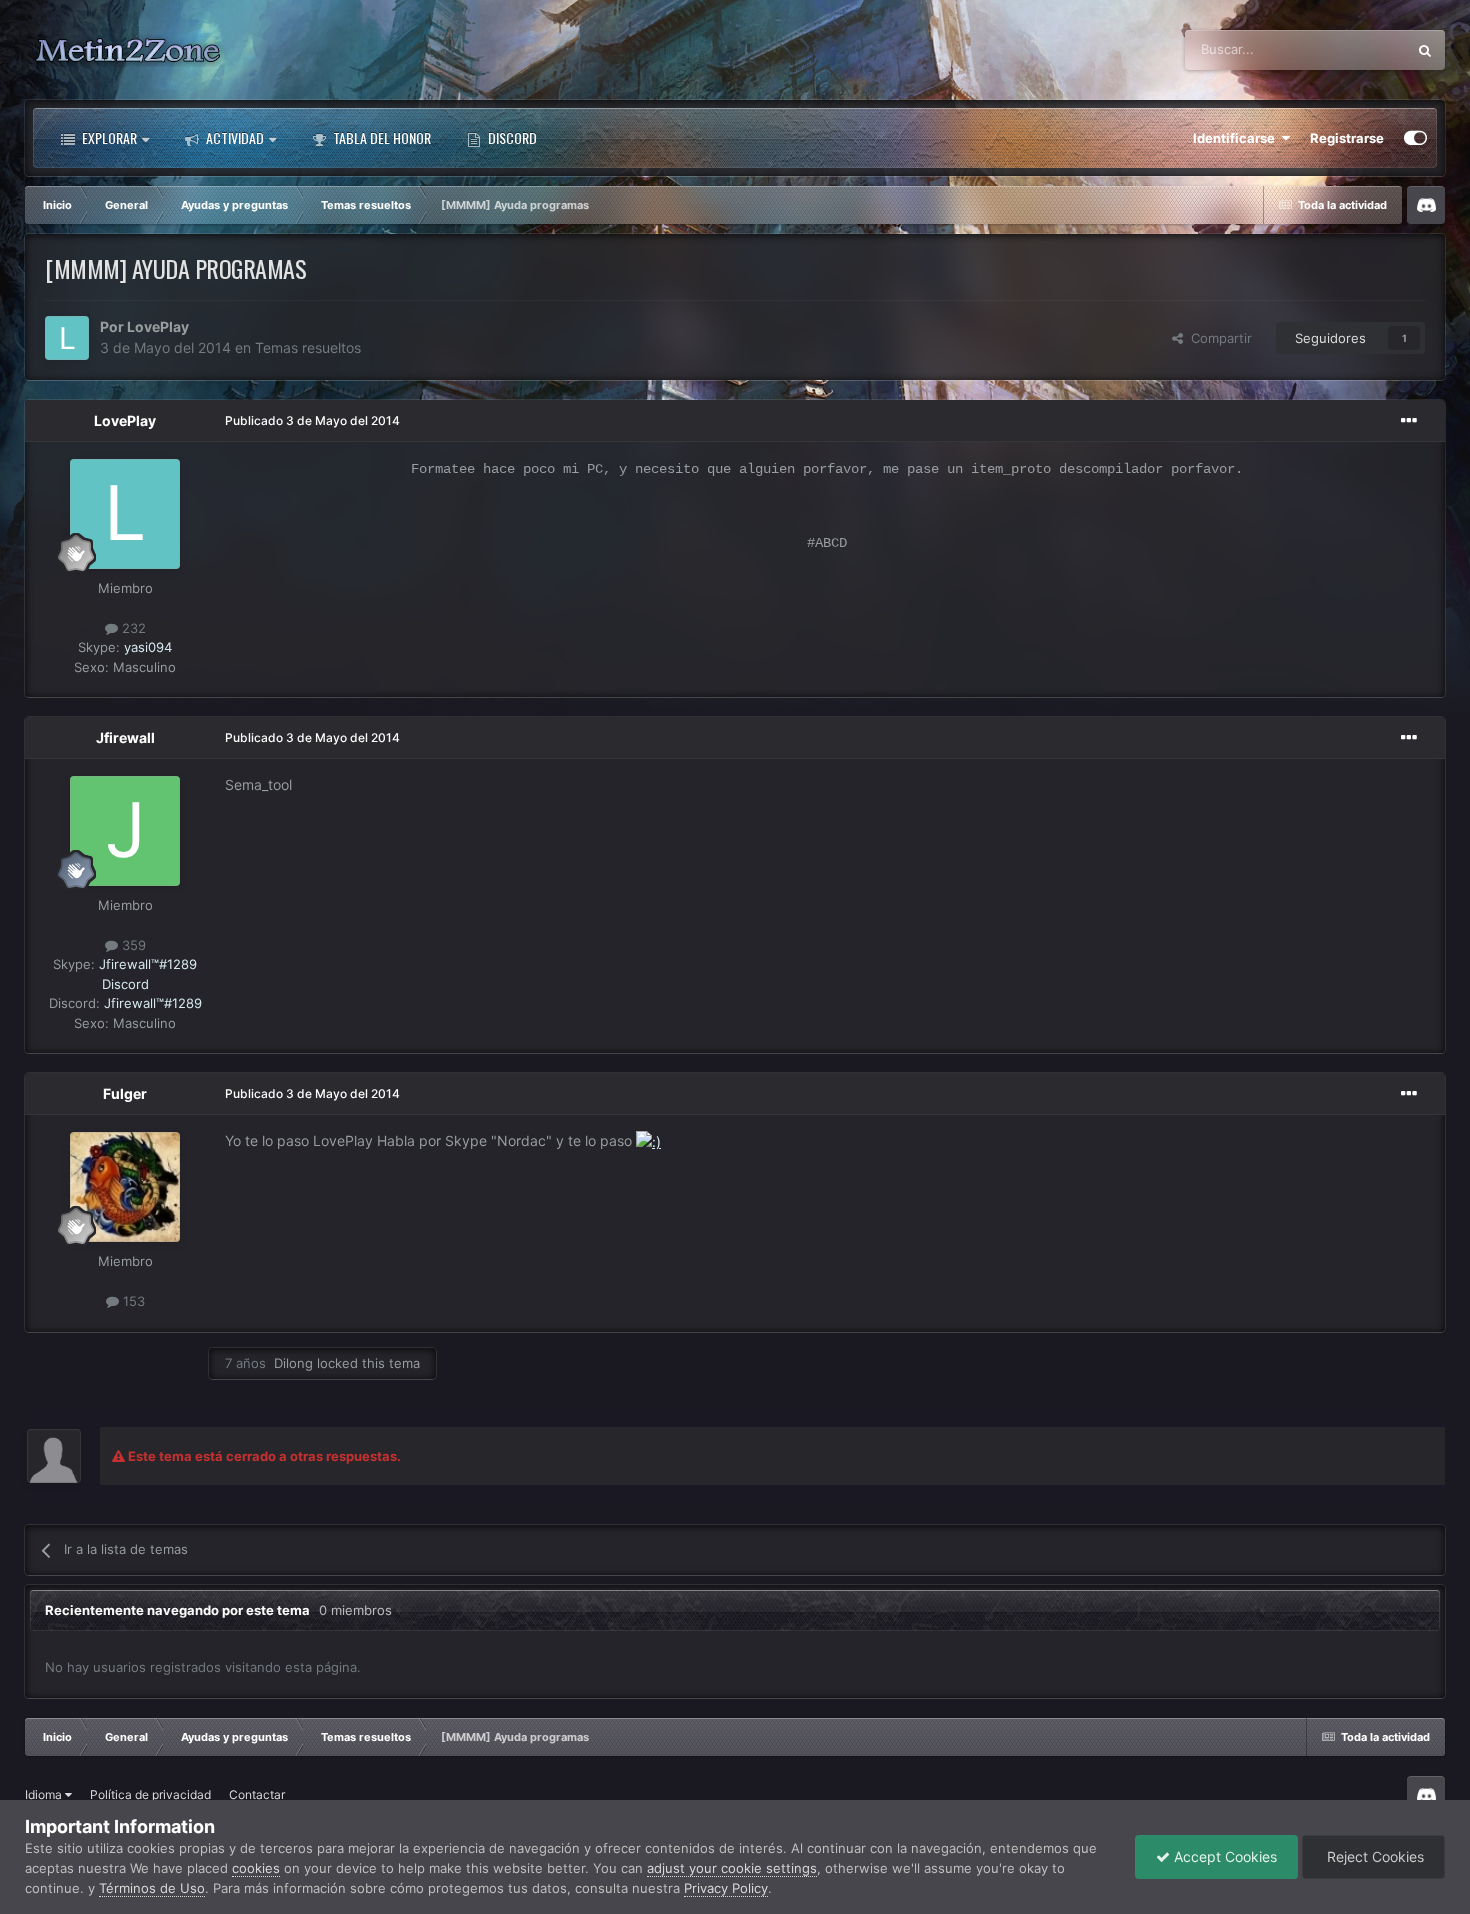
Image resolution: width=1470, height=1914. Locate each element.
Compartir (1217, 338)
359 (132, 945)
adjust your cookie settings (732, 1868)
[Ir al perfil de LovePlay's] (67, 338)
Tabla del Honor (380, 137)
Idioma (45, 1794)
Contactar (257, 1794)
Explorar (108, 137)
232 (132, 628)
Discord (511, 137)
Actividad (233, 137)
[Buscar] (1425, 50)
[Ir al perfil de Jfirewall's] (125, 831)
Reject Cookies (1373, 1856)
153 (132, 1301)
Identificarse (1237, 138)
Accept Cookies (1223, 1856)
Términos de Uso (152, 1888)
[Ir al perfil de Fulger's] (125, 1187)
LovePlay (158, 326)
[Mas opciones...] (1409, 421)
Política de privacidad (150, 1794)
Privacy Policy (726, 1888)
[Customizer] (1415, 138)
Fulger (125, 1093)
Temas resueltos (308, 347)
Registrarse (1347, 138)
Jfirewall (125, 737)
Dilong (293, 1363)
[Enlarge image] (648, 1140)
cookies (256, 1868)
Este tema (1350, 49)
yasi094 (148, 647)
